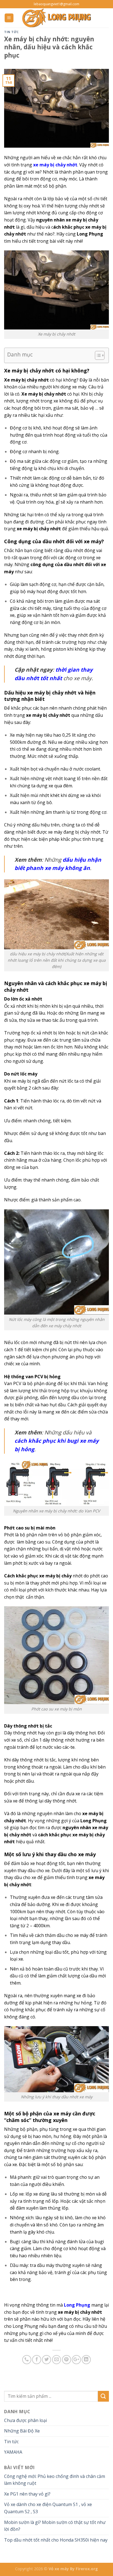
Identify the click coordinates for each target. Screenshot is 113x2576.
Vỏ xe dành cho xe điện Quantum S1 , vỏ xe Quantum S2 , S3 (48, 2508)
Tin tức (12, 32)
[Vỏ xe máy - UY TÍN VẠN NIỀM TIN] (56, 18)
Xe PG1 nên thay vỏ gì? (27, 2494)
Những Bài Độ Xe (22, 2431)
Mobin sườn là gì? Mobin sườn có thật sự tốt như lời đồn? (55, 2526)
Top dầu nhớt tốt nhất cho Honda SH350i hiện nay (56, 2540)
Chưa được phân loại (26, 2420)
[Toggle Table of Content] (97, 355)
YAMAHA (13, 2452)
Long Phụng (77, 2305)
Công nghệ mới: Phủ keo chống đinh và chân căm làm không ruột (55, 2480)
